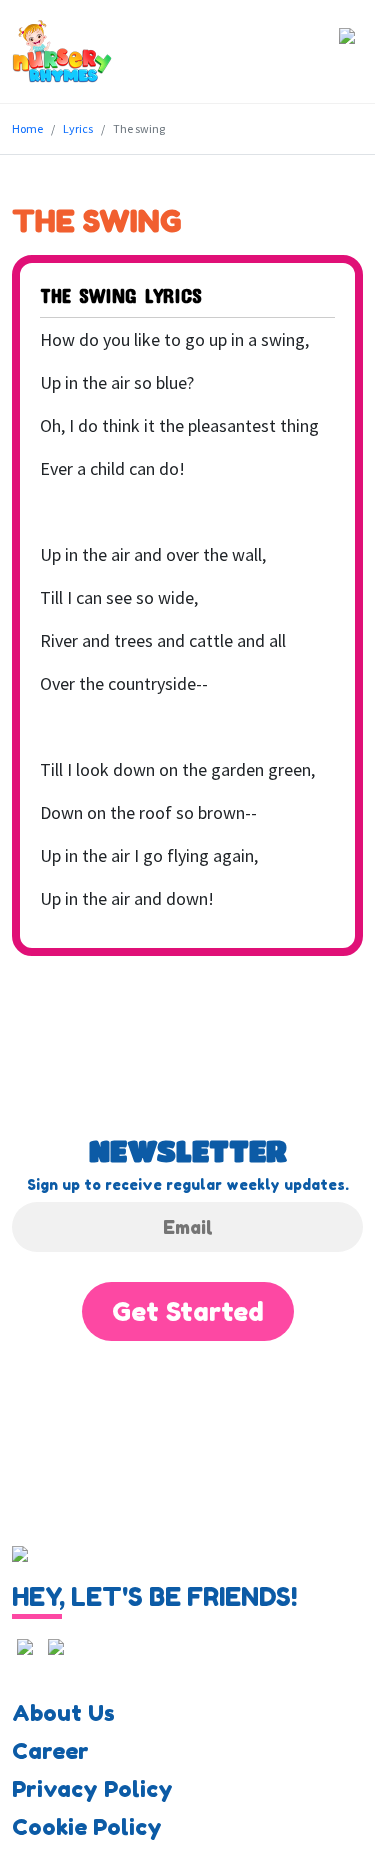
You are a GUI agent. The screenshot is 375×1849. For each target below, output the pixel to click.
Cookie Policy (87, 1827)
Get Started (188, 1311)
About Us (63, 1713)
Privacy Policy (92, 1789)
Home (27, 128)
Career (50, 1751)
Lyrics (78, 128)
